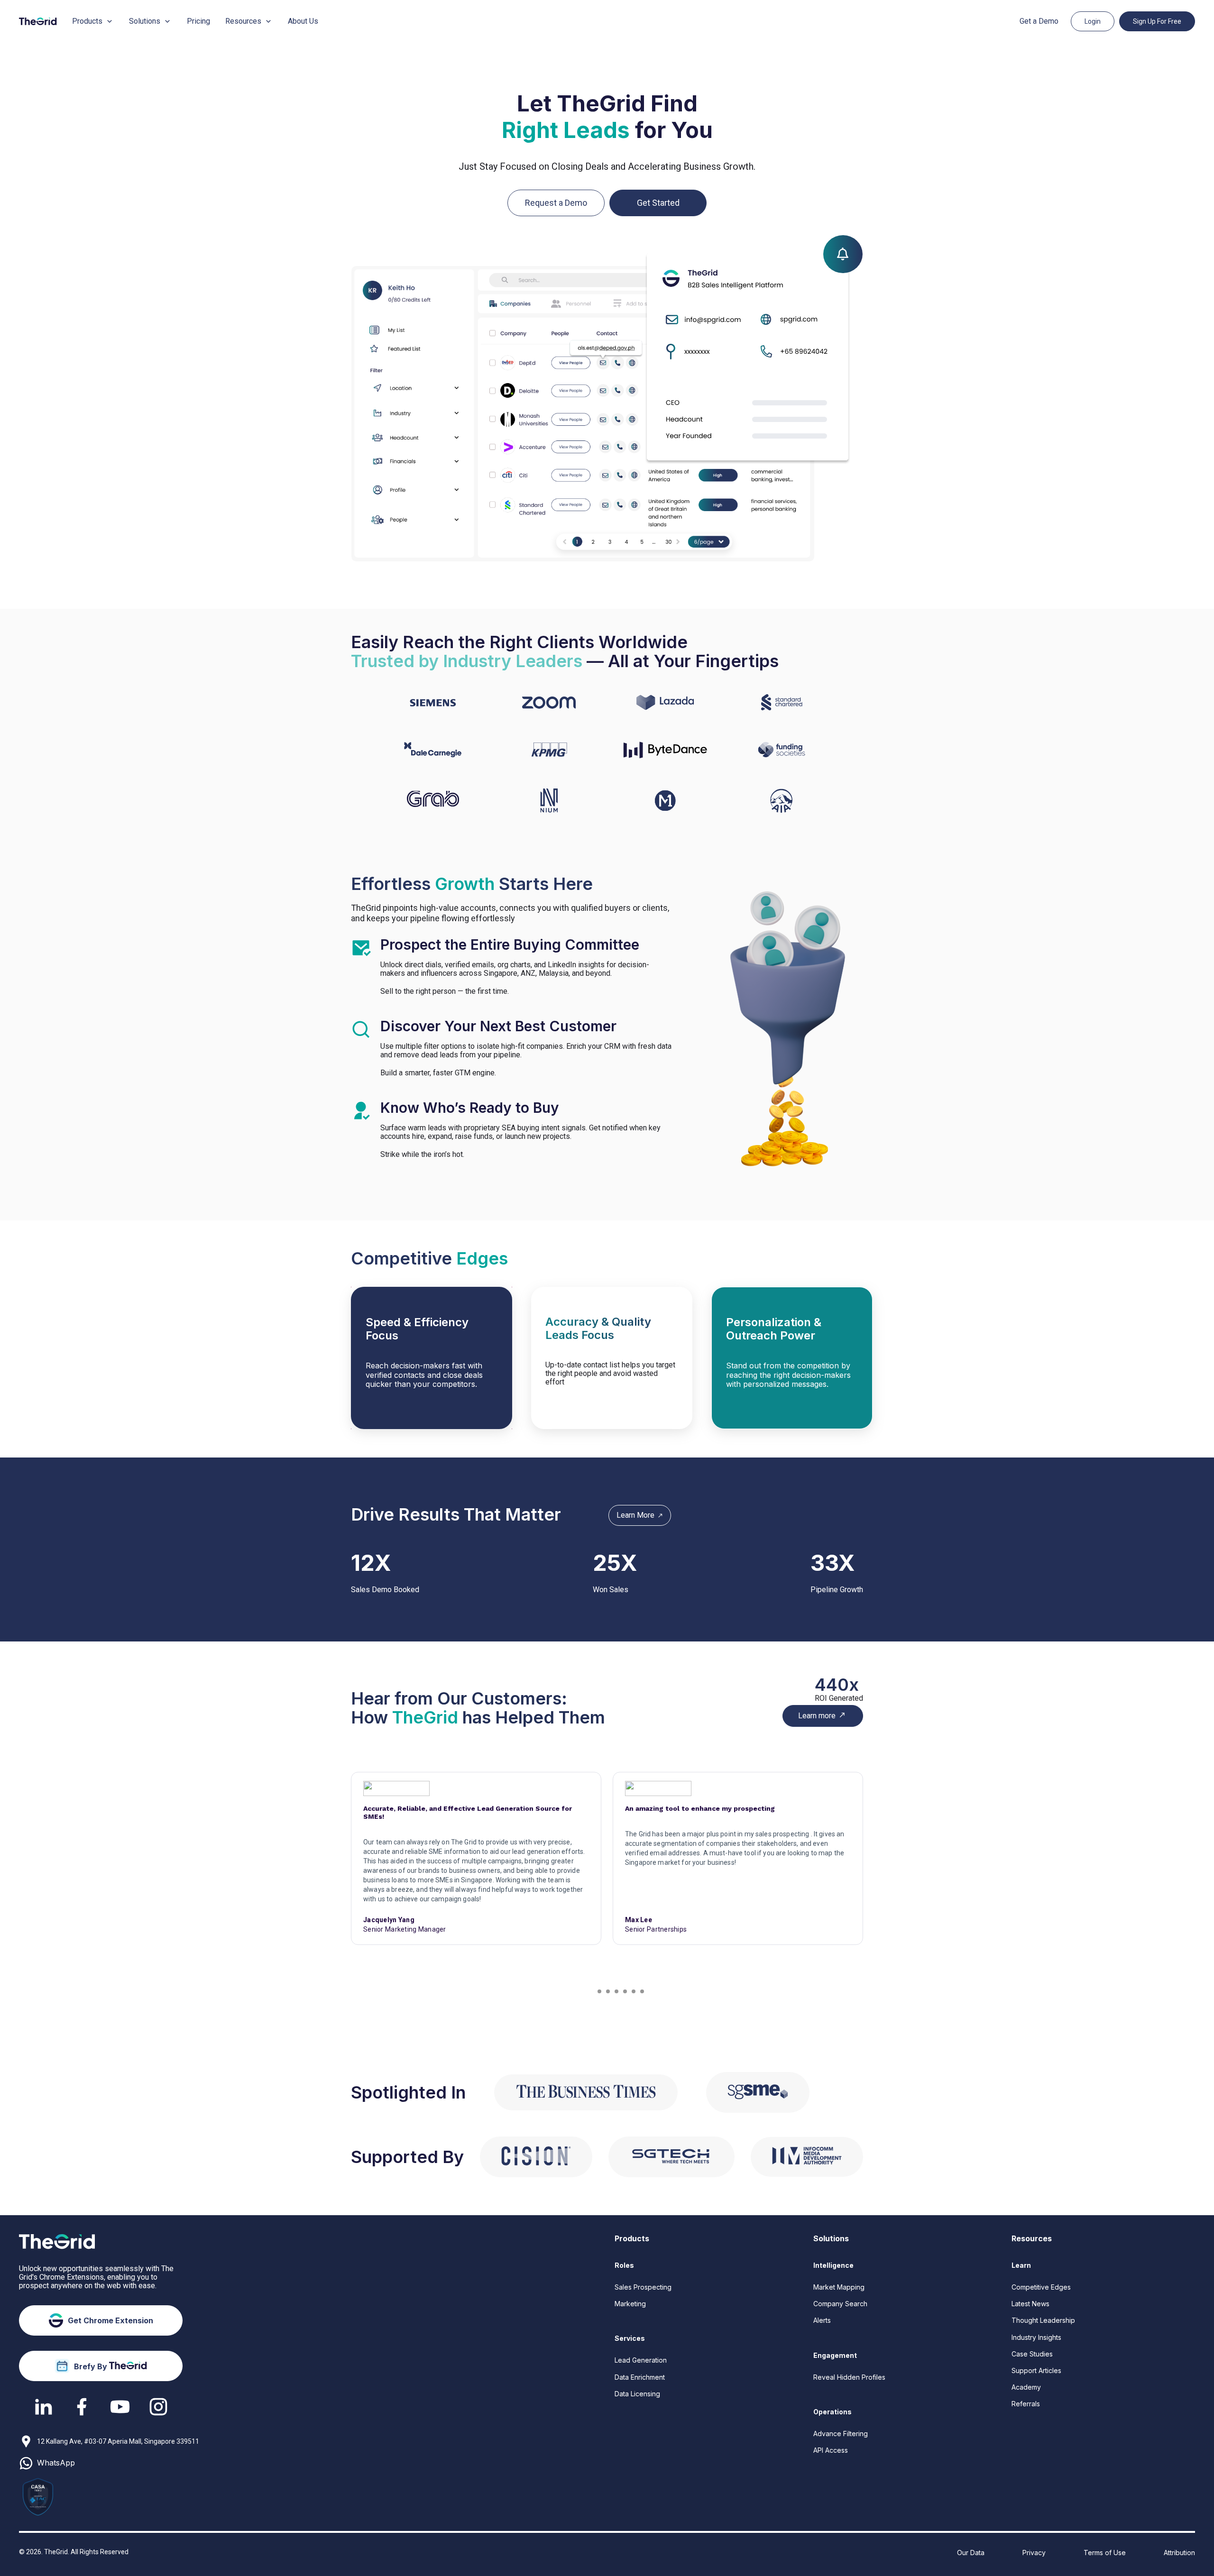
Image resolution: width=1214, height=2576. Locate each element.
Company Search (840, 2304)
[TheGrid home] (38, 21)
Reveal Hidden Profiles (849, 2377)
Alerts (822, 2320)
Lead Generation (641, 2360)
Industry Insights (1036, 2337)
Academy (1026, 2387)
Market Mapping (839, 2287)
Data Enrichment (640, 2377)
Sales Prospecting (643, 2287)
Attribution (1179, 2553)
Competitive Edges (1041, 2287)
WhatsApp (56, 2463)
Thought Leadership (1043, 2320)
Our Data (971, 2553)
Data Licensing (637, 2394)
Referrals (1026, 2404)
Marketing (630, 2304)
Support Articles (1036, 2370)
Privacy (1034, 2553)
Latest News (1030, 2304)
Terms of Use (1105, 2553)
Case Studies (1032, 2354)
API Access (831, 2450)
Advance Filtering (841, 2434)
